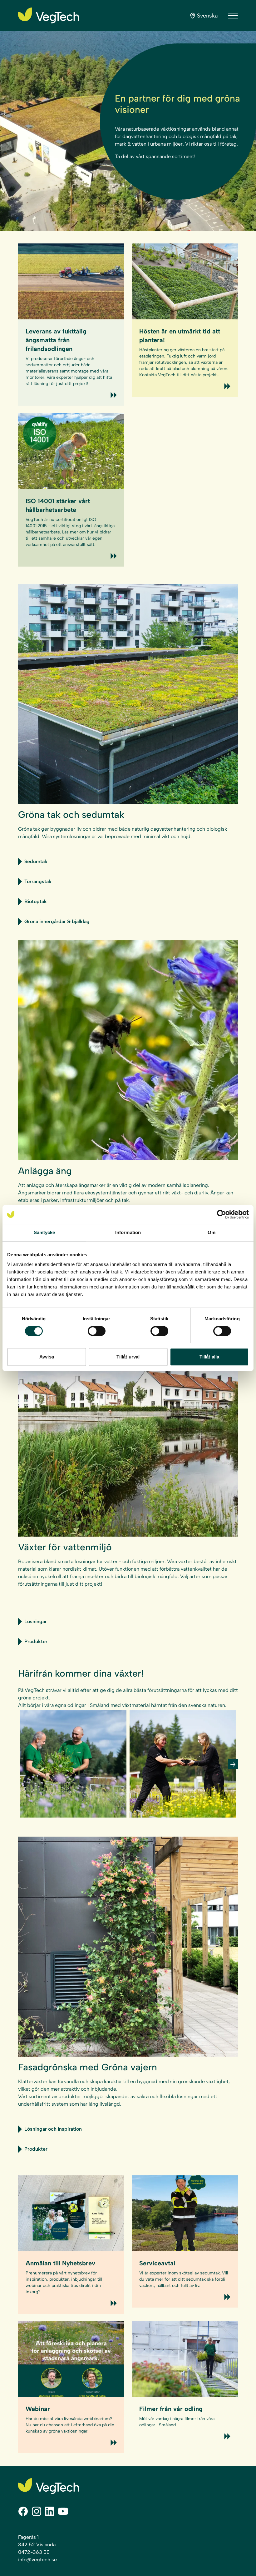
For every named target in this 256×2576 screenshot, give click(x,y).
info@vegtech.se (37, 2560)
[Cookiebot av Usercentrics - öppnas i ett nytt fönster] (222, 1214)
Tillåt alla (209, 1357)
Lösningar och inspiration (53, 2129)
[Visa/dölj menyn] (233, 16)
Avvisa (47, 1357)
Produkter (36, 1641)
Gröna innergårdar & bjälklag (57, 921)
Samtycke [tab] (44, 1232)
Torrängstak (38, 881)
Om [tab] (212, 1232)
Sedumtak (36, 861)
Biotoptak (36, 901)
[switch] (97, 1331)
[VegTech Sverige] (49, 15)
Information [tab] (128, 1232)
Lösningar (36, 1621)
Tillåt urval (128, 1357)
